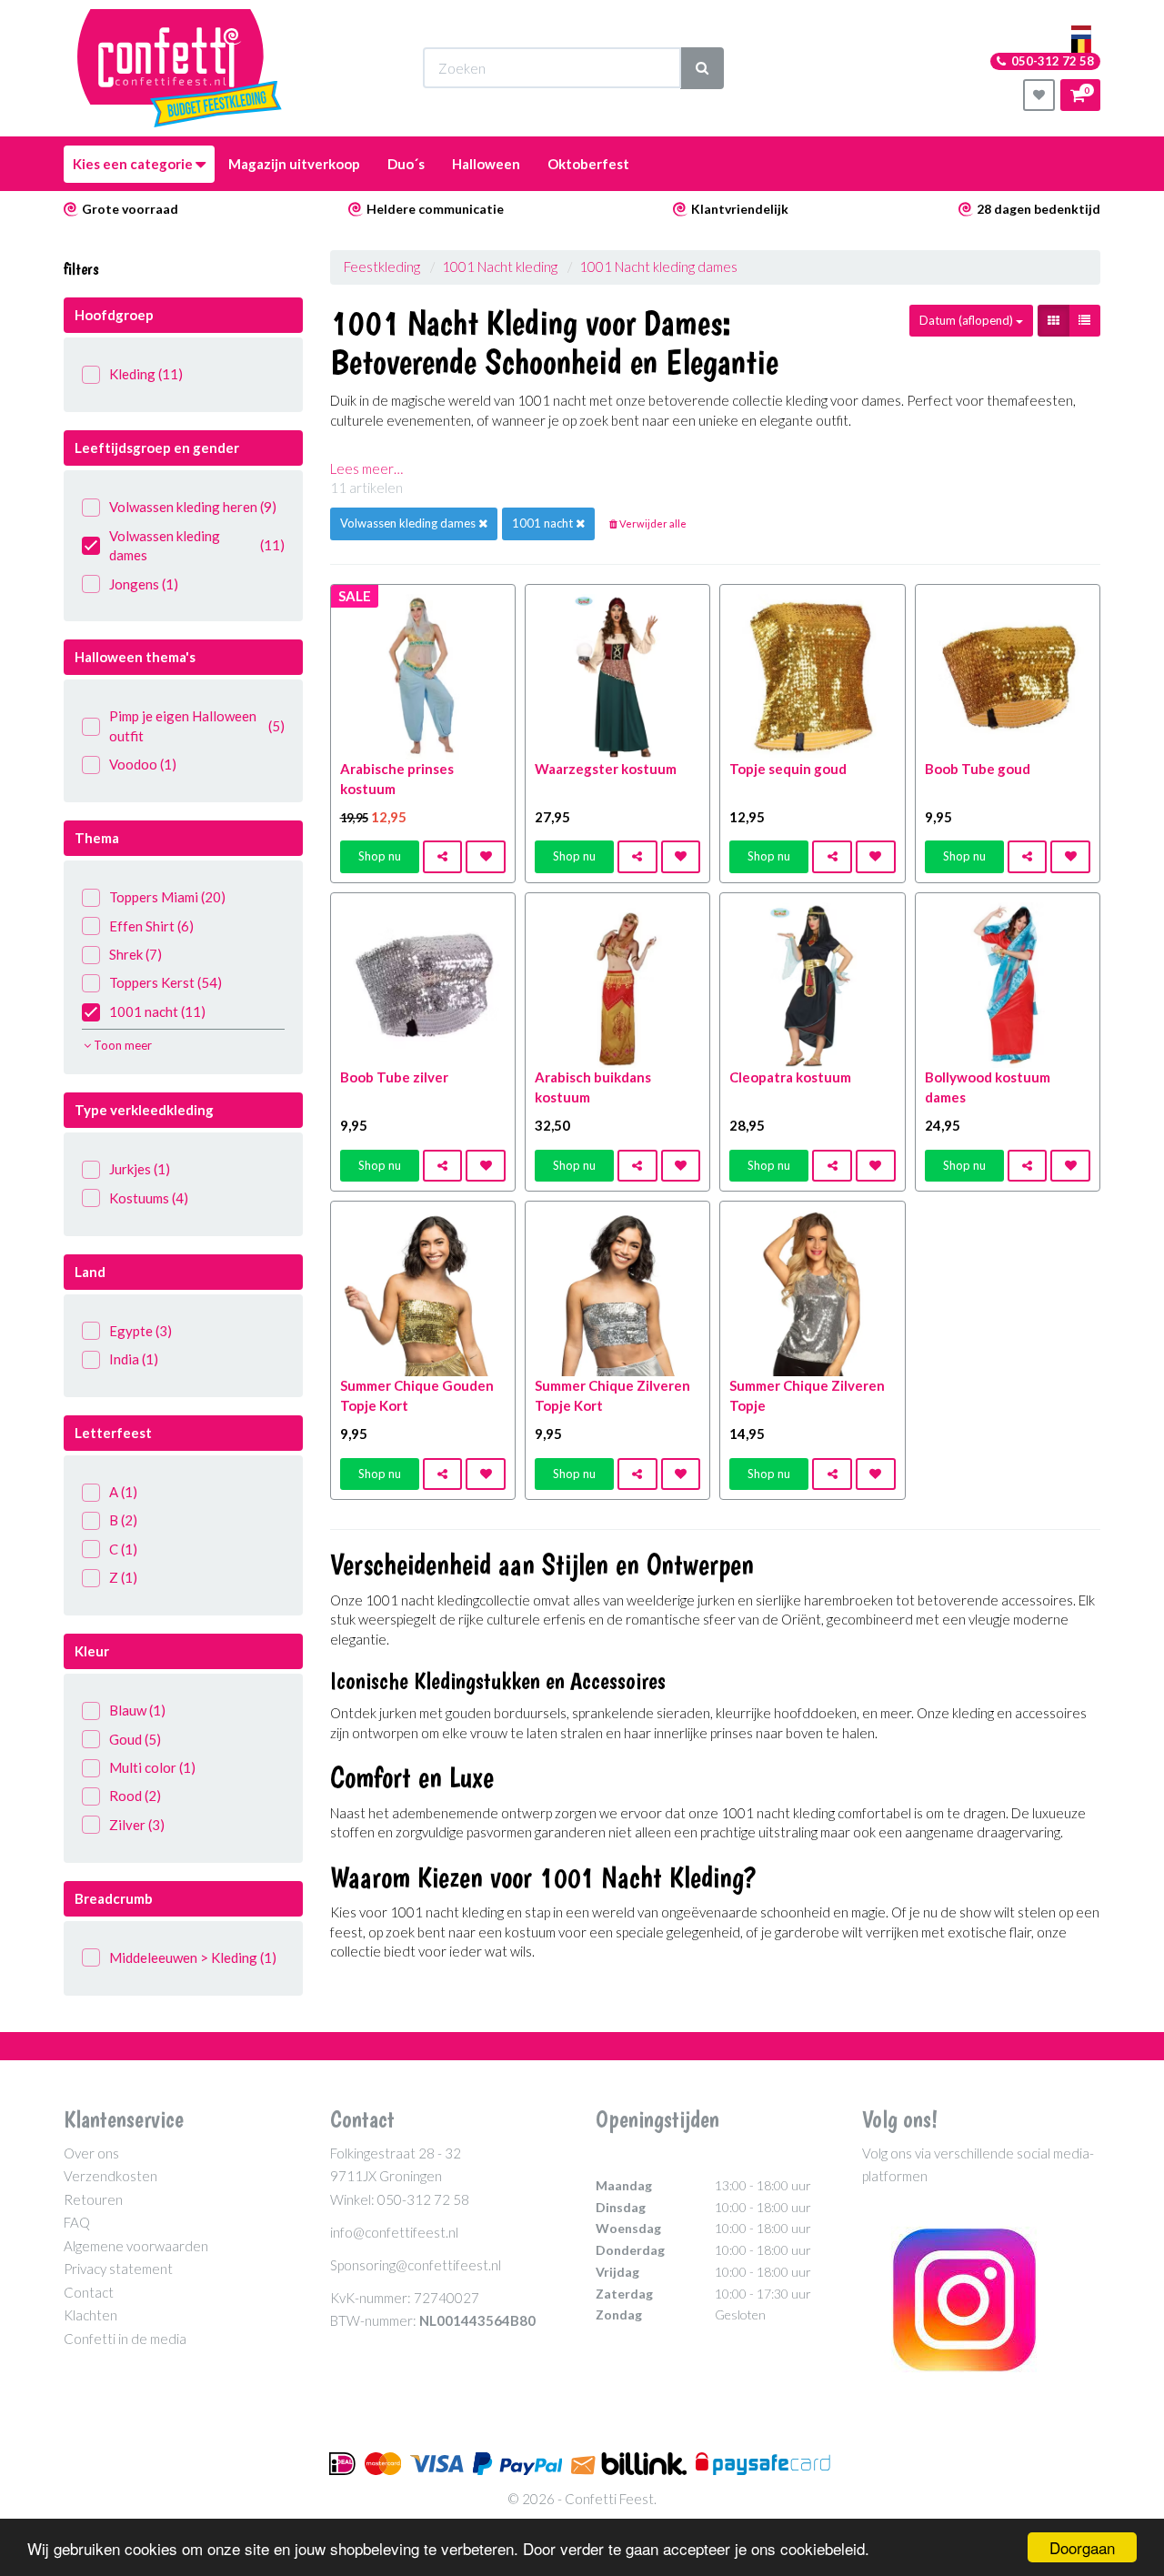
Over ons (91, 2153)
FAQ (77, 2222)
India (134, 1359)
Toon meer (121, 1045)
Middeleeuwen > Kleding (193, 1957)
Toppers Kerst (166, 982)
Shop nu (380, 856)
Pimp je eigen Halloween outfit (197, 725)
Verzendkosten (110, 2176)
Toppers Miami (167, 897)
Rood (135, 1796)
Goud (135, 1739)
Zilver (137, 1825)
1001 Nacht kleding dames (658, 267)
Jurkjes (140, 1169)
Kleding (146, 374)
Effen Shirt (151, 926)
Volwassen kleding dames (197, 545)
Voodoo (143, 764)
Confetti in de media (125, 2339)
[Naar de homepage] (180, 68)
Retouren (93, 2199)
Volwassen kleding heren (193, 507)
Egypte (140, 1331)
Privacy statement (118, 2269)
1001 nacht (157, 1011)
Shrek (135, 954)
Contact (89, 2292)
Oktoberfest (588, 164)
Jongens (144, 584)
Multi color (152, 1767)
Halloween (486, 164)
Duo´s (406, 164)
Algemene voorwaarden (136, 2246)
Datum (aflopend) (968, 320)
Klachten (90, 2315)
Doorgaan (1082, 2547)
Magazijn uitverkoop (294, 164)
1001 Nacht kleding (500, 267)
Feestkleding (382, 267)
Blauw (137, 1710)
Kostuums (149, 1198)
